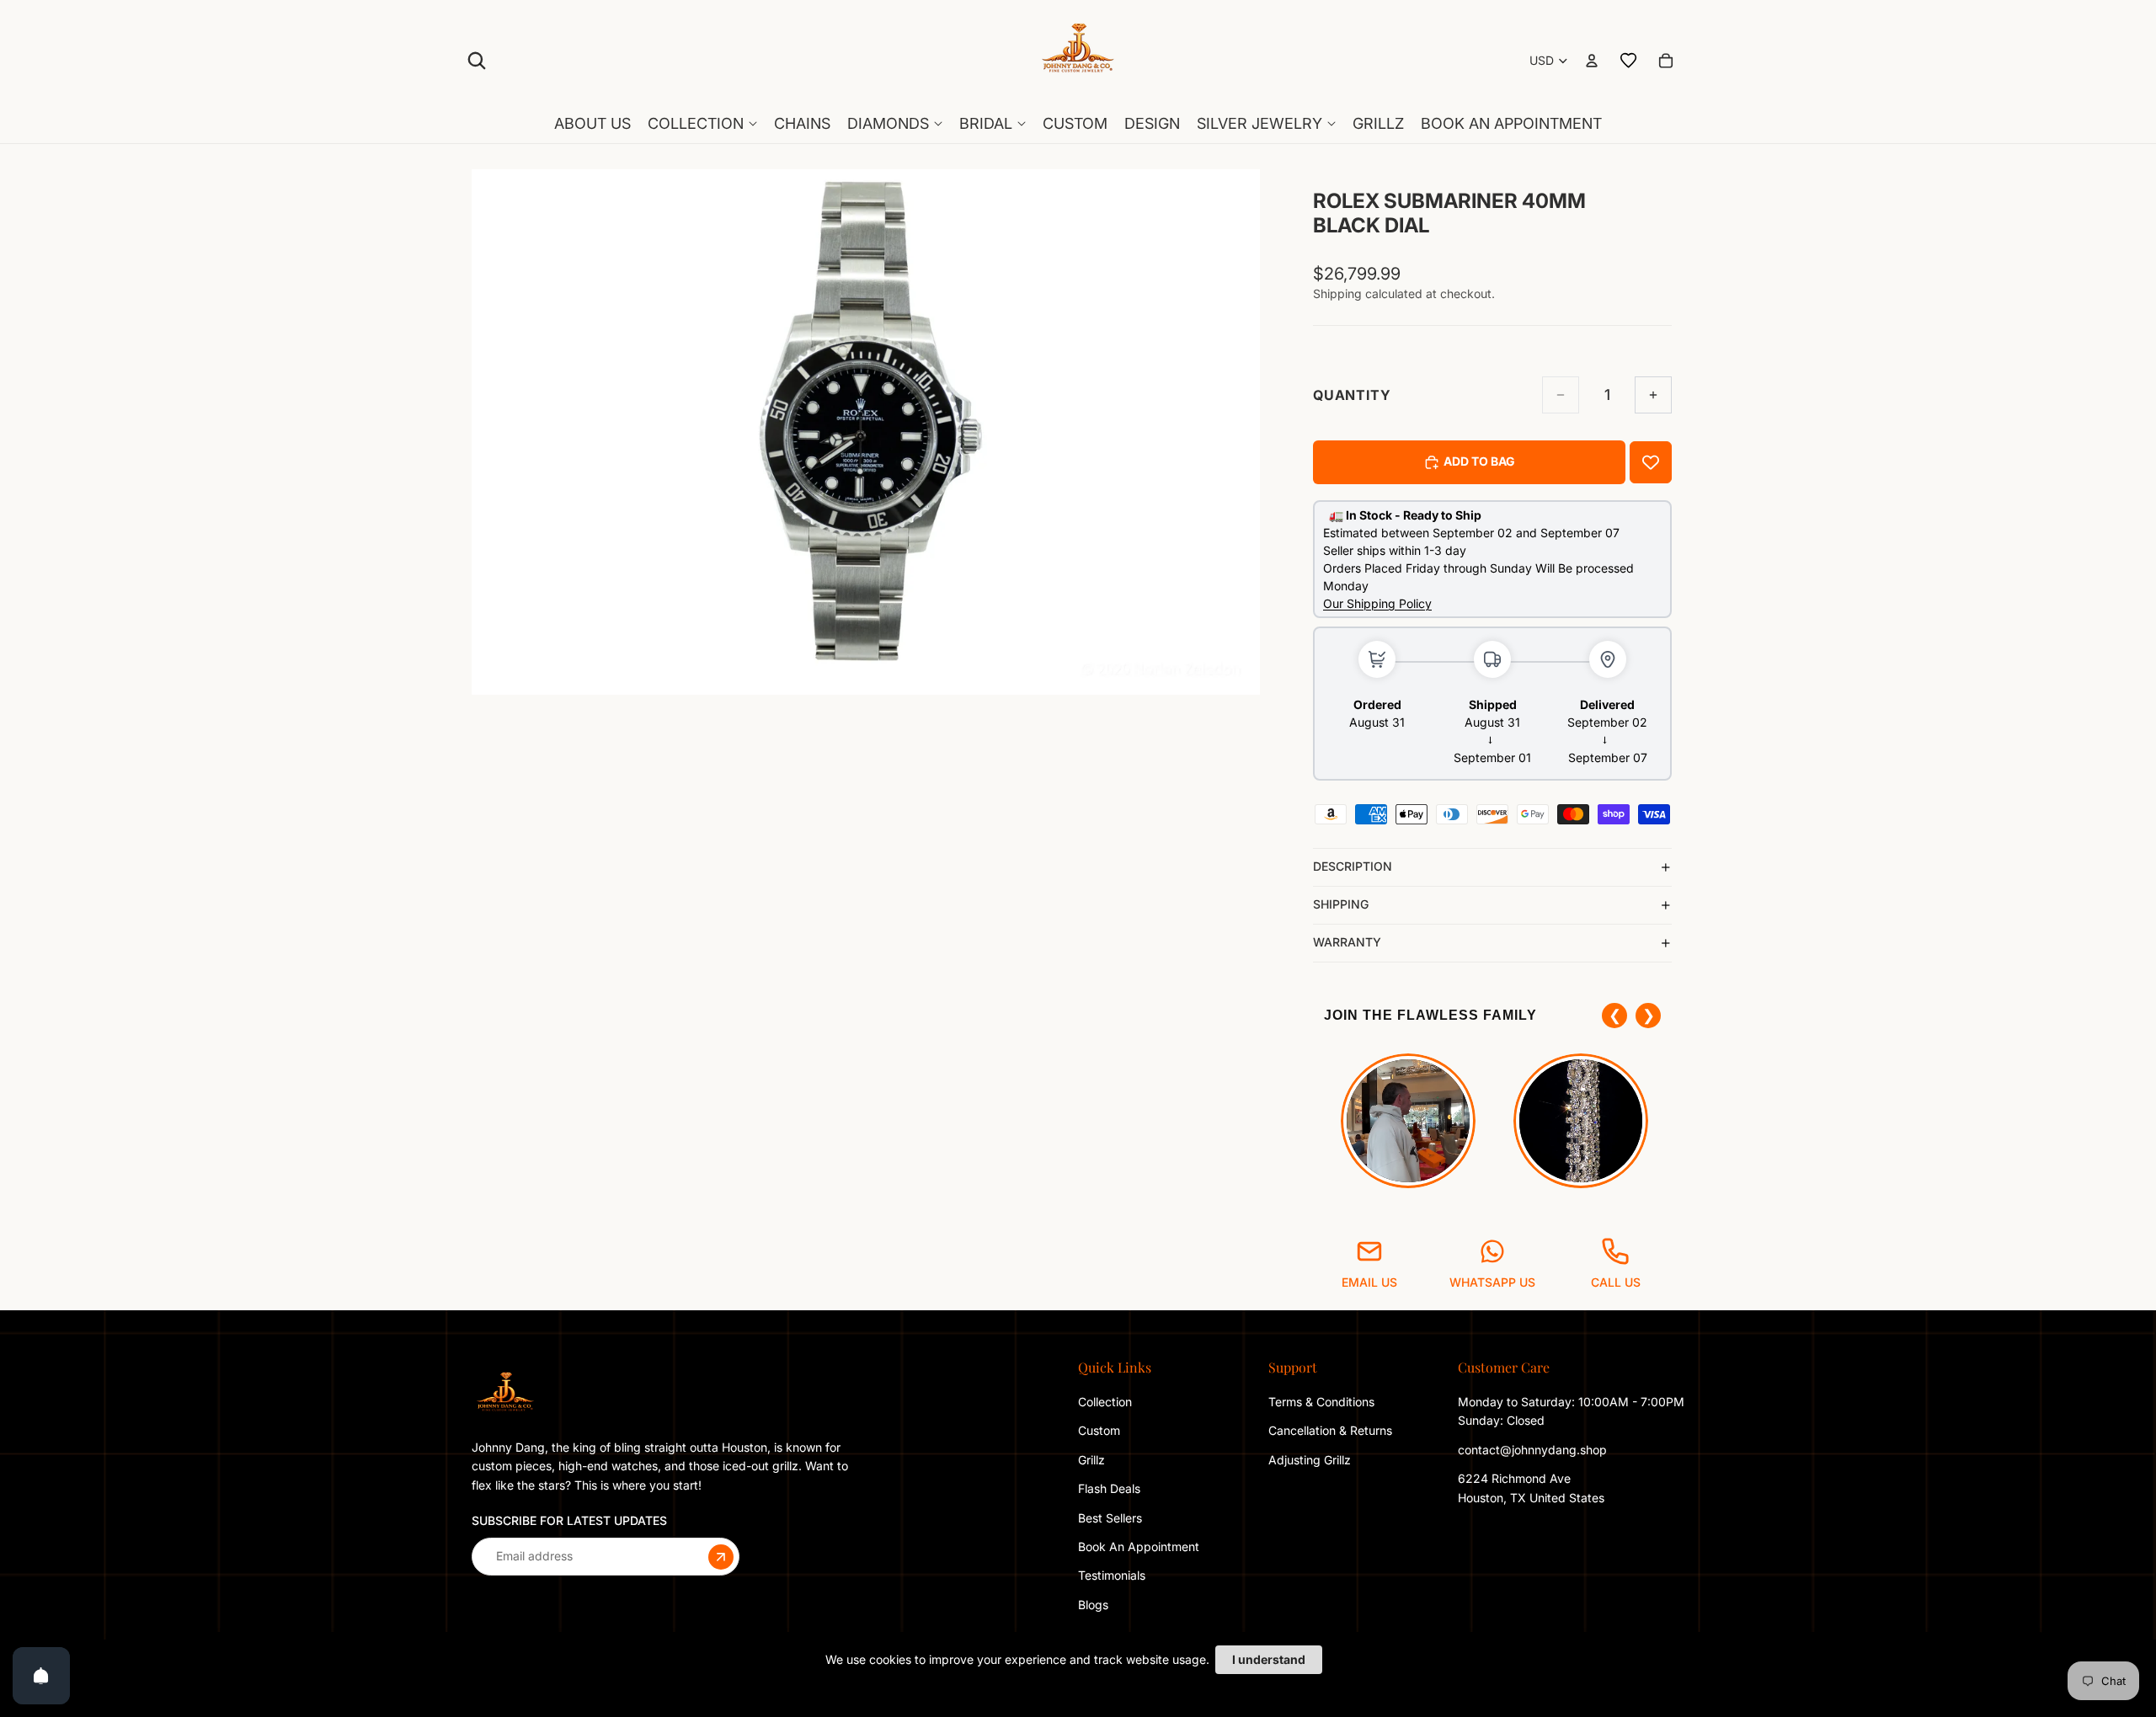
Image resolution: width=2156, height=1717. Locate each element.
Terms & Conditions (1321, 1402)
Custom (1099, 1430)
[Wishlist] (1629, 61)
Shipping (1341, 904)
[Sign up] (721, 1556)
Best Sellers (1110, 1517)
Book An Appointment (1139, 1546)
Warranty (1347, 942)
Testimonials (1112, 1575)
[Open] (41, 1676)
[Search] (477, 61)
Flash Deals (1109, 1488)
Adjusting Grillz (1311, 1460)
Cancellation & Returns (1330, 1430)
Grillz (1091, 1460)
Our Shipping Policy (1377, 603)
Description (1353, 866)
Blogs (1093, 1605)
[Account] (1592, 61)
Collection (1105, 1402)
